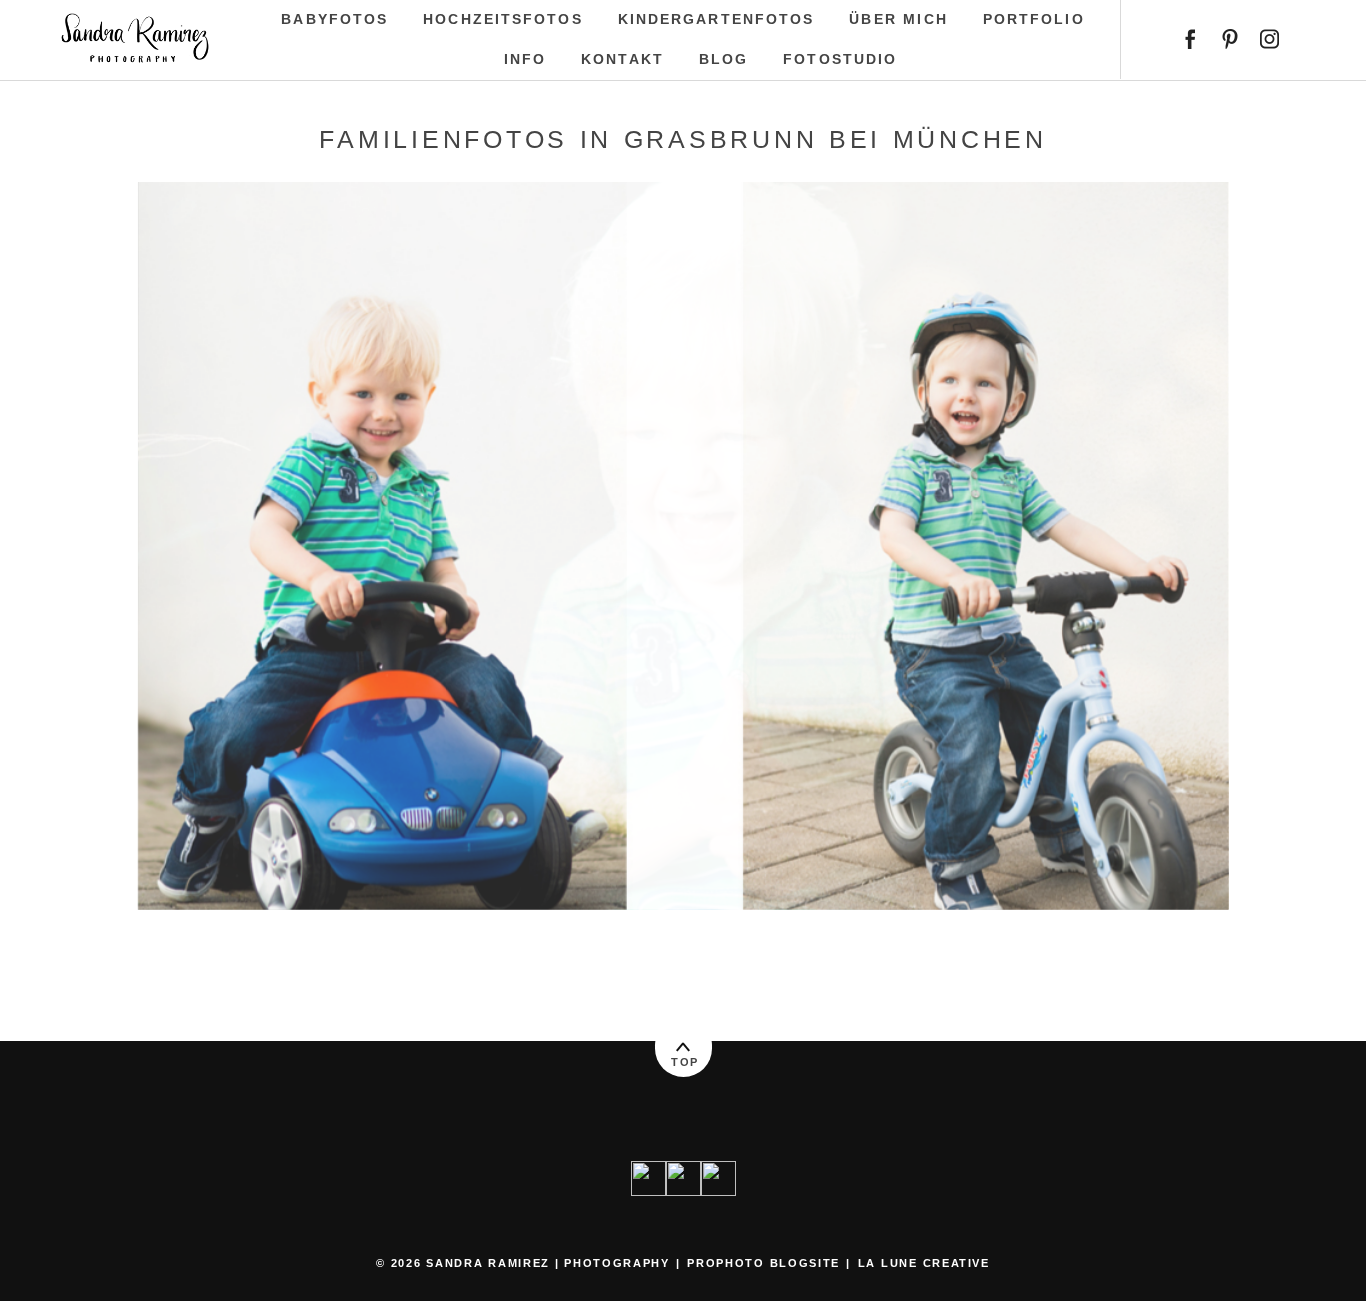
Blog (723, 59)
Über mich (898, 19)
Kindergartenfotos (716, 19)
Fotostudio (840, 59)
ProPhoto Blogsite (763, 1263)
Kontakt (622, 59)
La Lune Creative (924, 1263)
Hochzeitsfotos (502, 19)
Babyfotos (334, 19)
